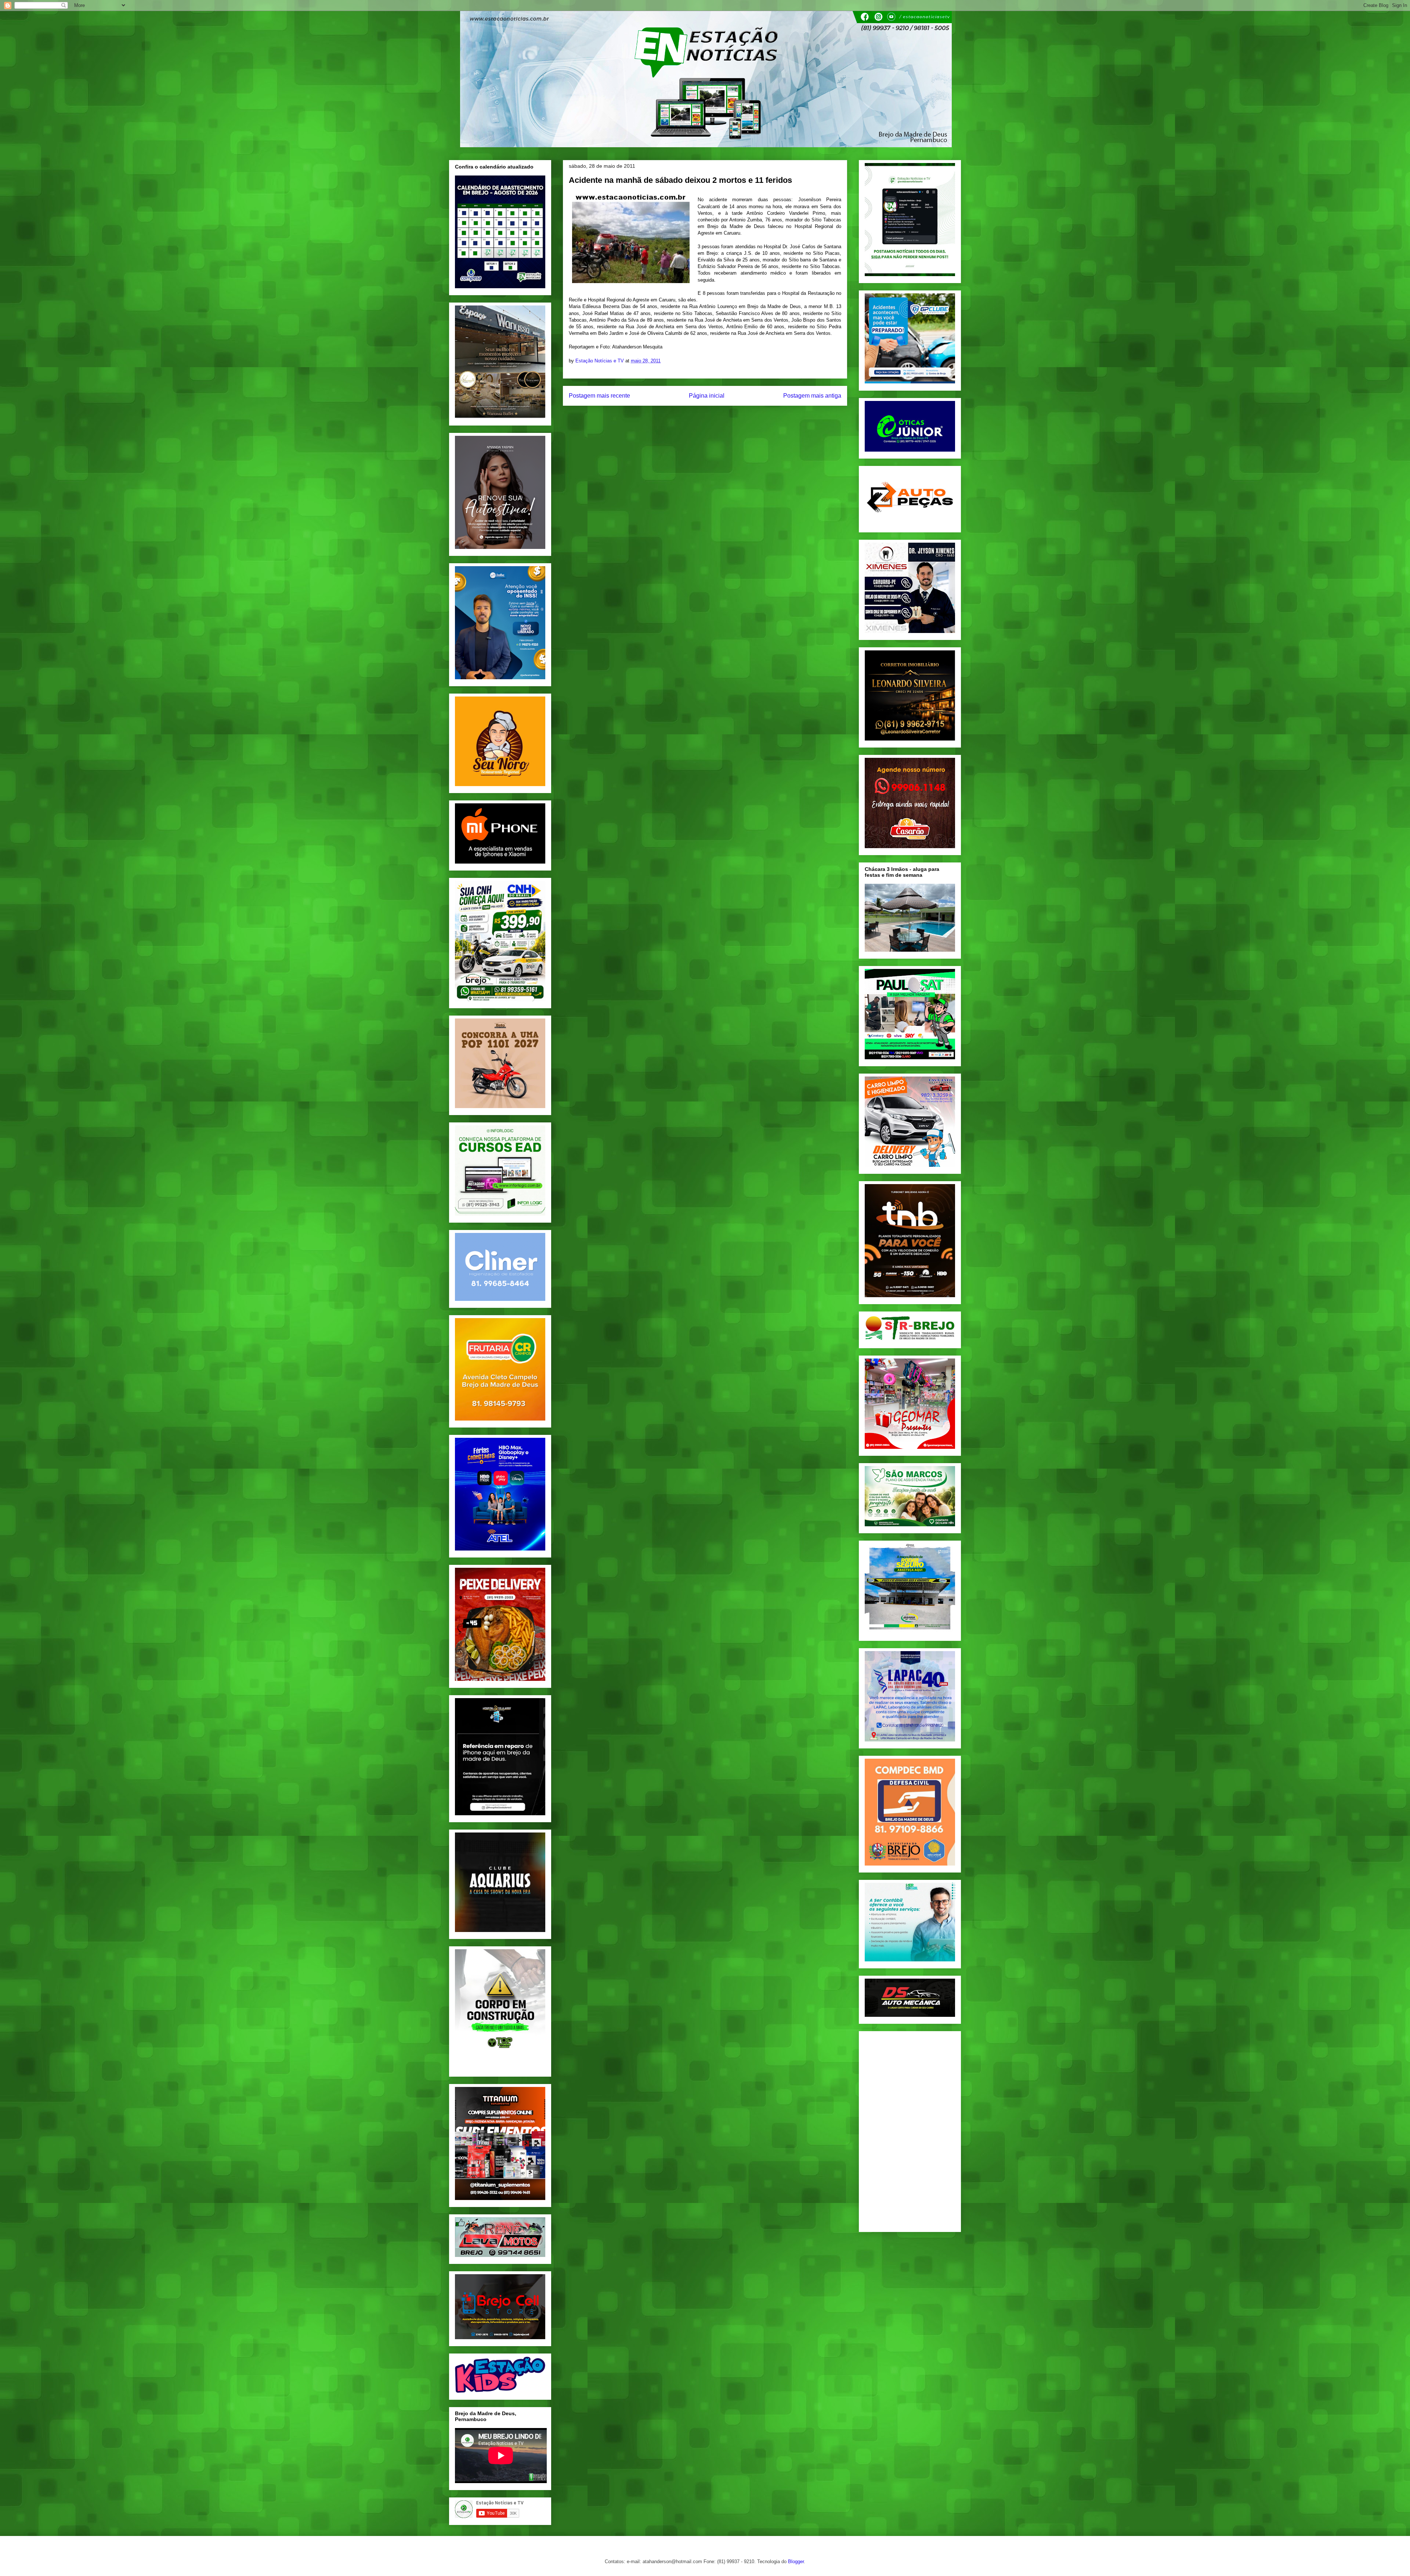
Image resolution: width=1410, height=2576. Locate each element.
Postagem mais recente (599, 396)
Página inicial (707, 396)
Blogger (796, 2561)
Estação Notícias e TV (600, 361)
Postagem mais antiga (812, 396)
